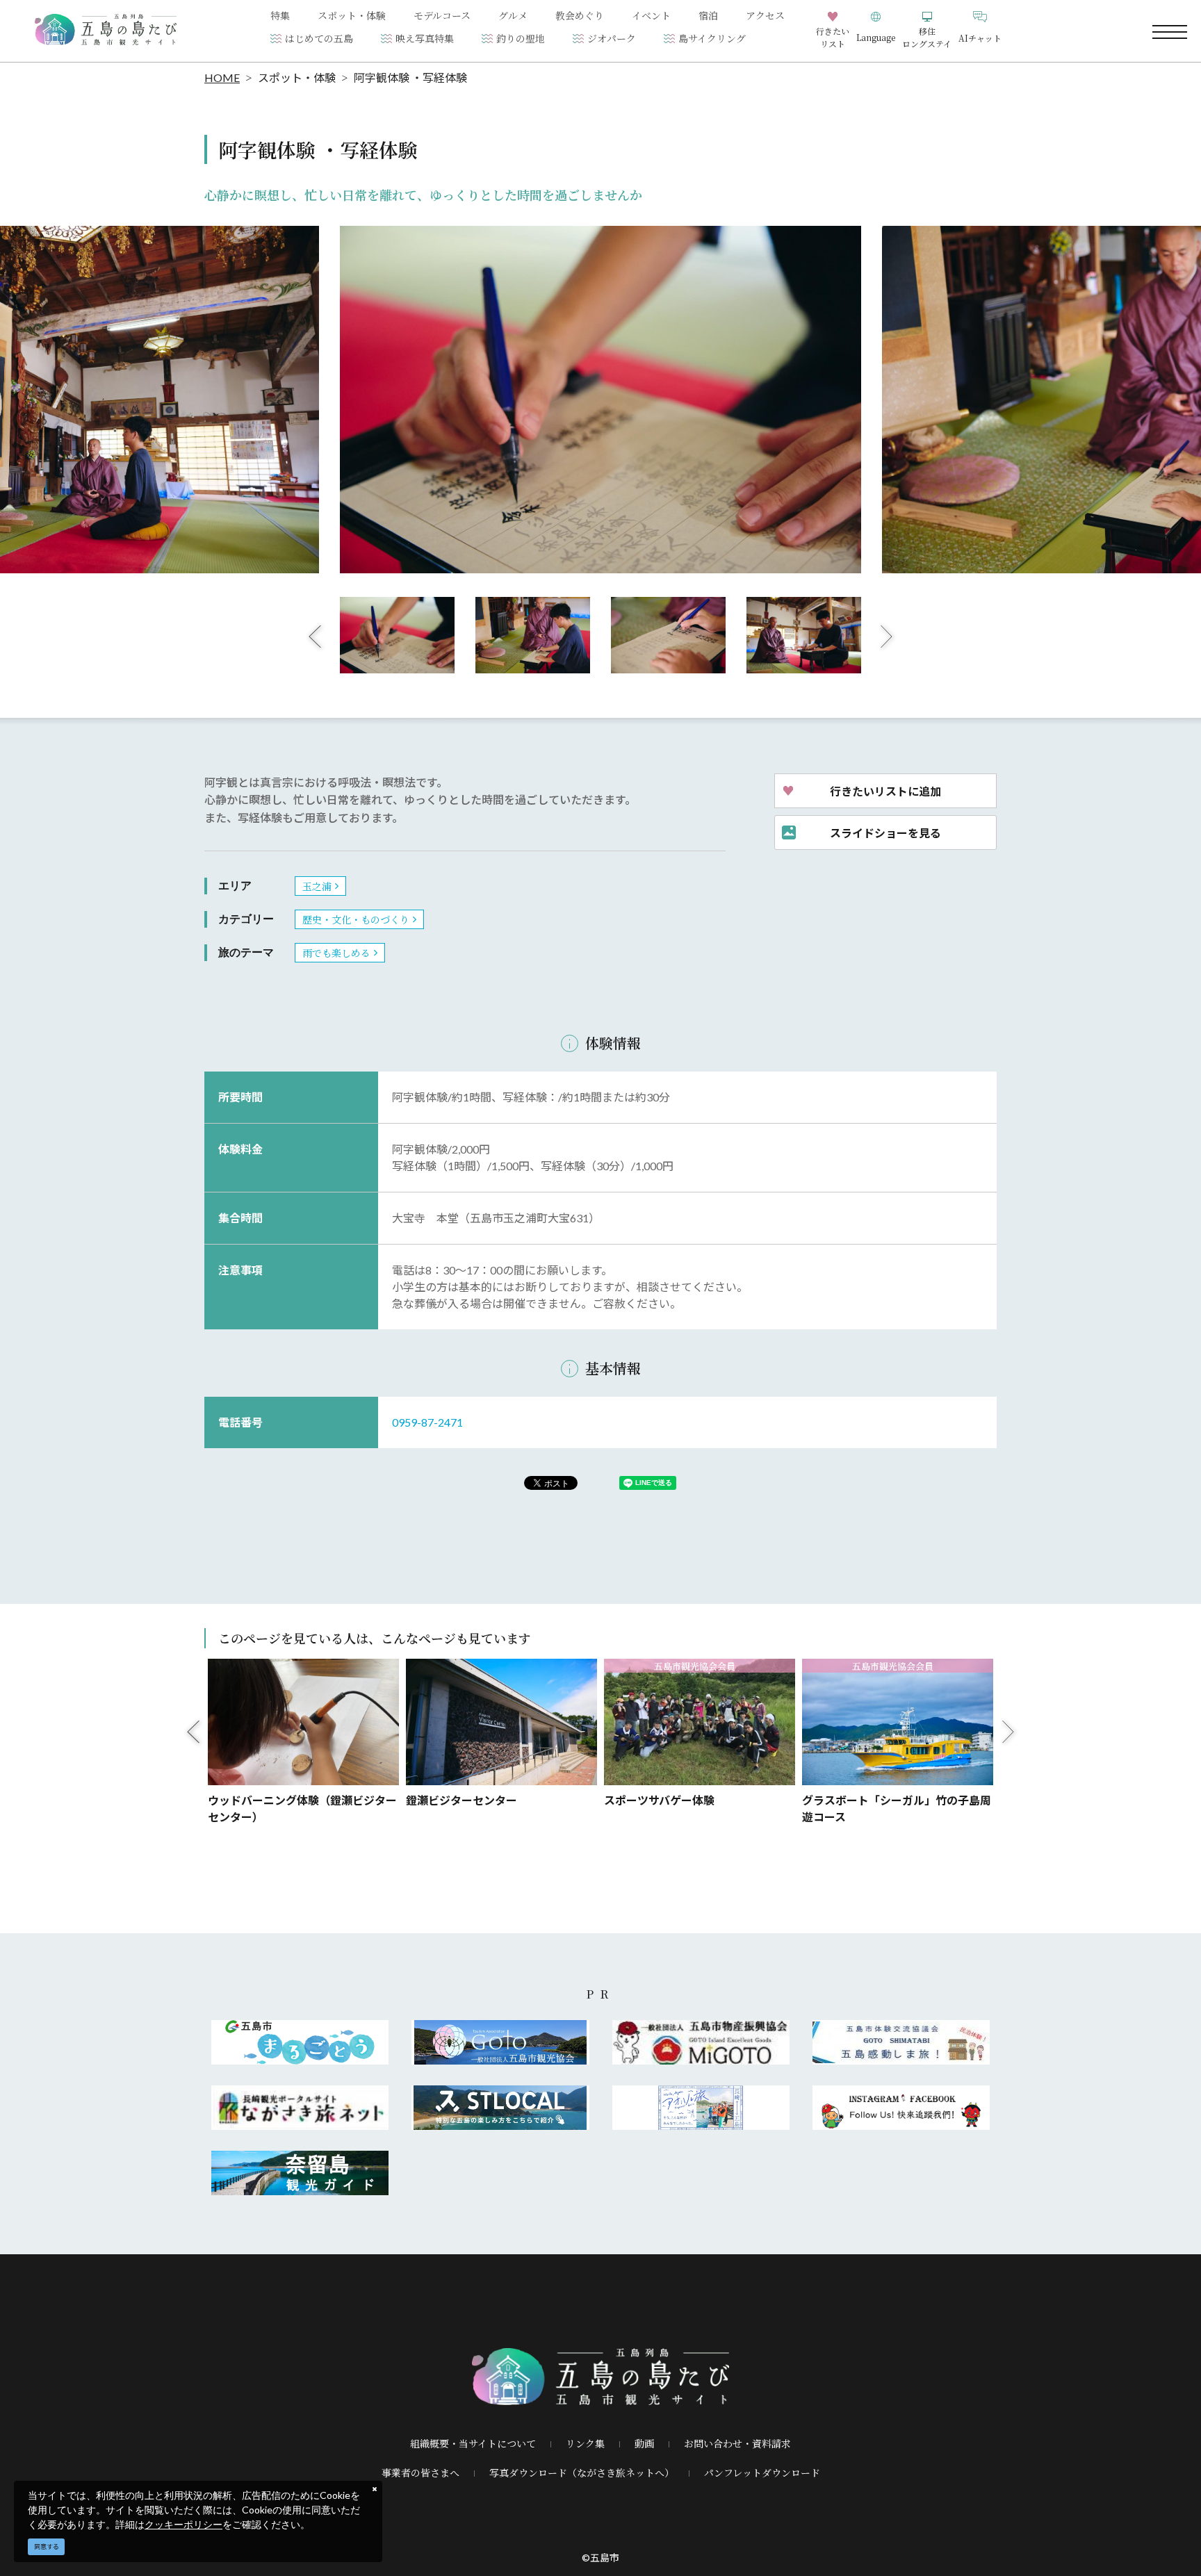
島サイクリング (712, 38)
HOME (222, 77)
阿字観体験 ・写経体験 (410, 77)
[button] (876, 31)
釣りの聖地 (521, 38)
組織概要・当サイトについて (473, 2443)
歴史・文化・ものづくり (356, 919)
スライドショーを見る (885, 832)
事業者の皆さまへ (420, 2472)
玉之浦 (317, 886)
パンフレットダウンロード (762, 2472)
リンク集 (585, 2443)
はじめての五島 (319, 38)
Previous (315, 636)
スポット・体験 (297, 77)
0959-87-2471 (427, 1422)
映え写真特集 (425, 38)
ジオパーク (612, 38)
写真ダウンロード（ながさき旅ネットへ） (582, 2472)
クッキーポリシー (183, 2524)
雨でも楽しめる (336, 953)
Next (887, 636)
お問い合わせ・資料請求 (737, 2443)
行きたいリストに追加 (885, 791)
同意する (47, 2546)
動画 (644, 2443)
